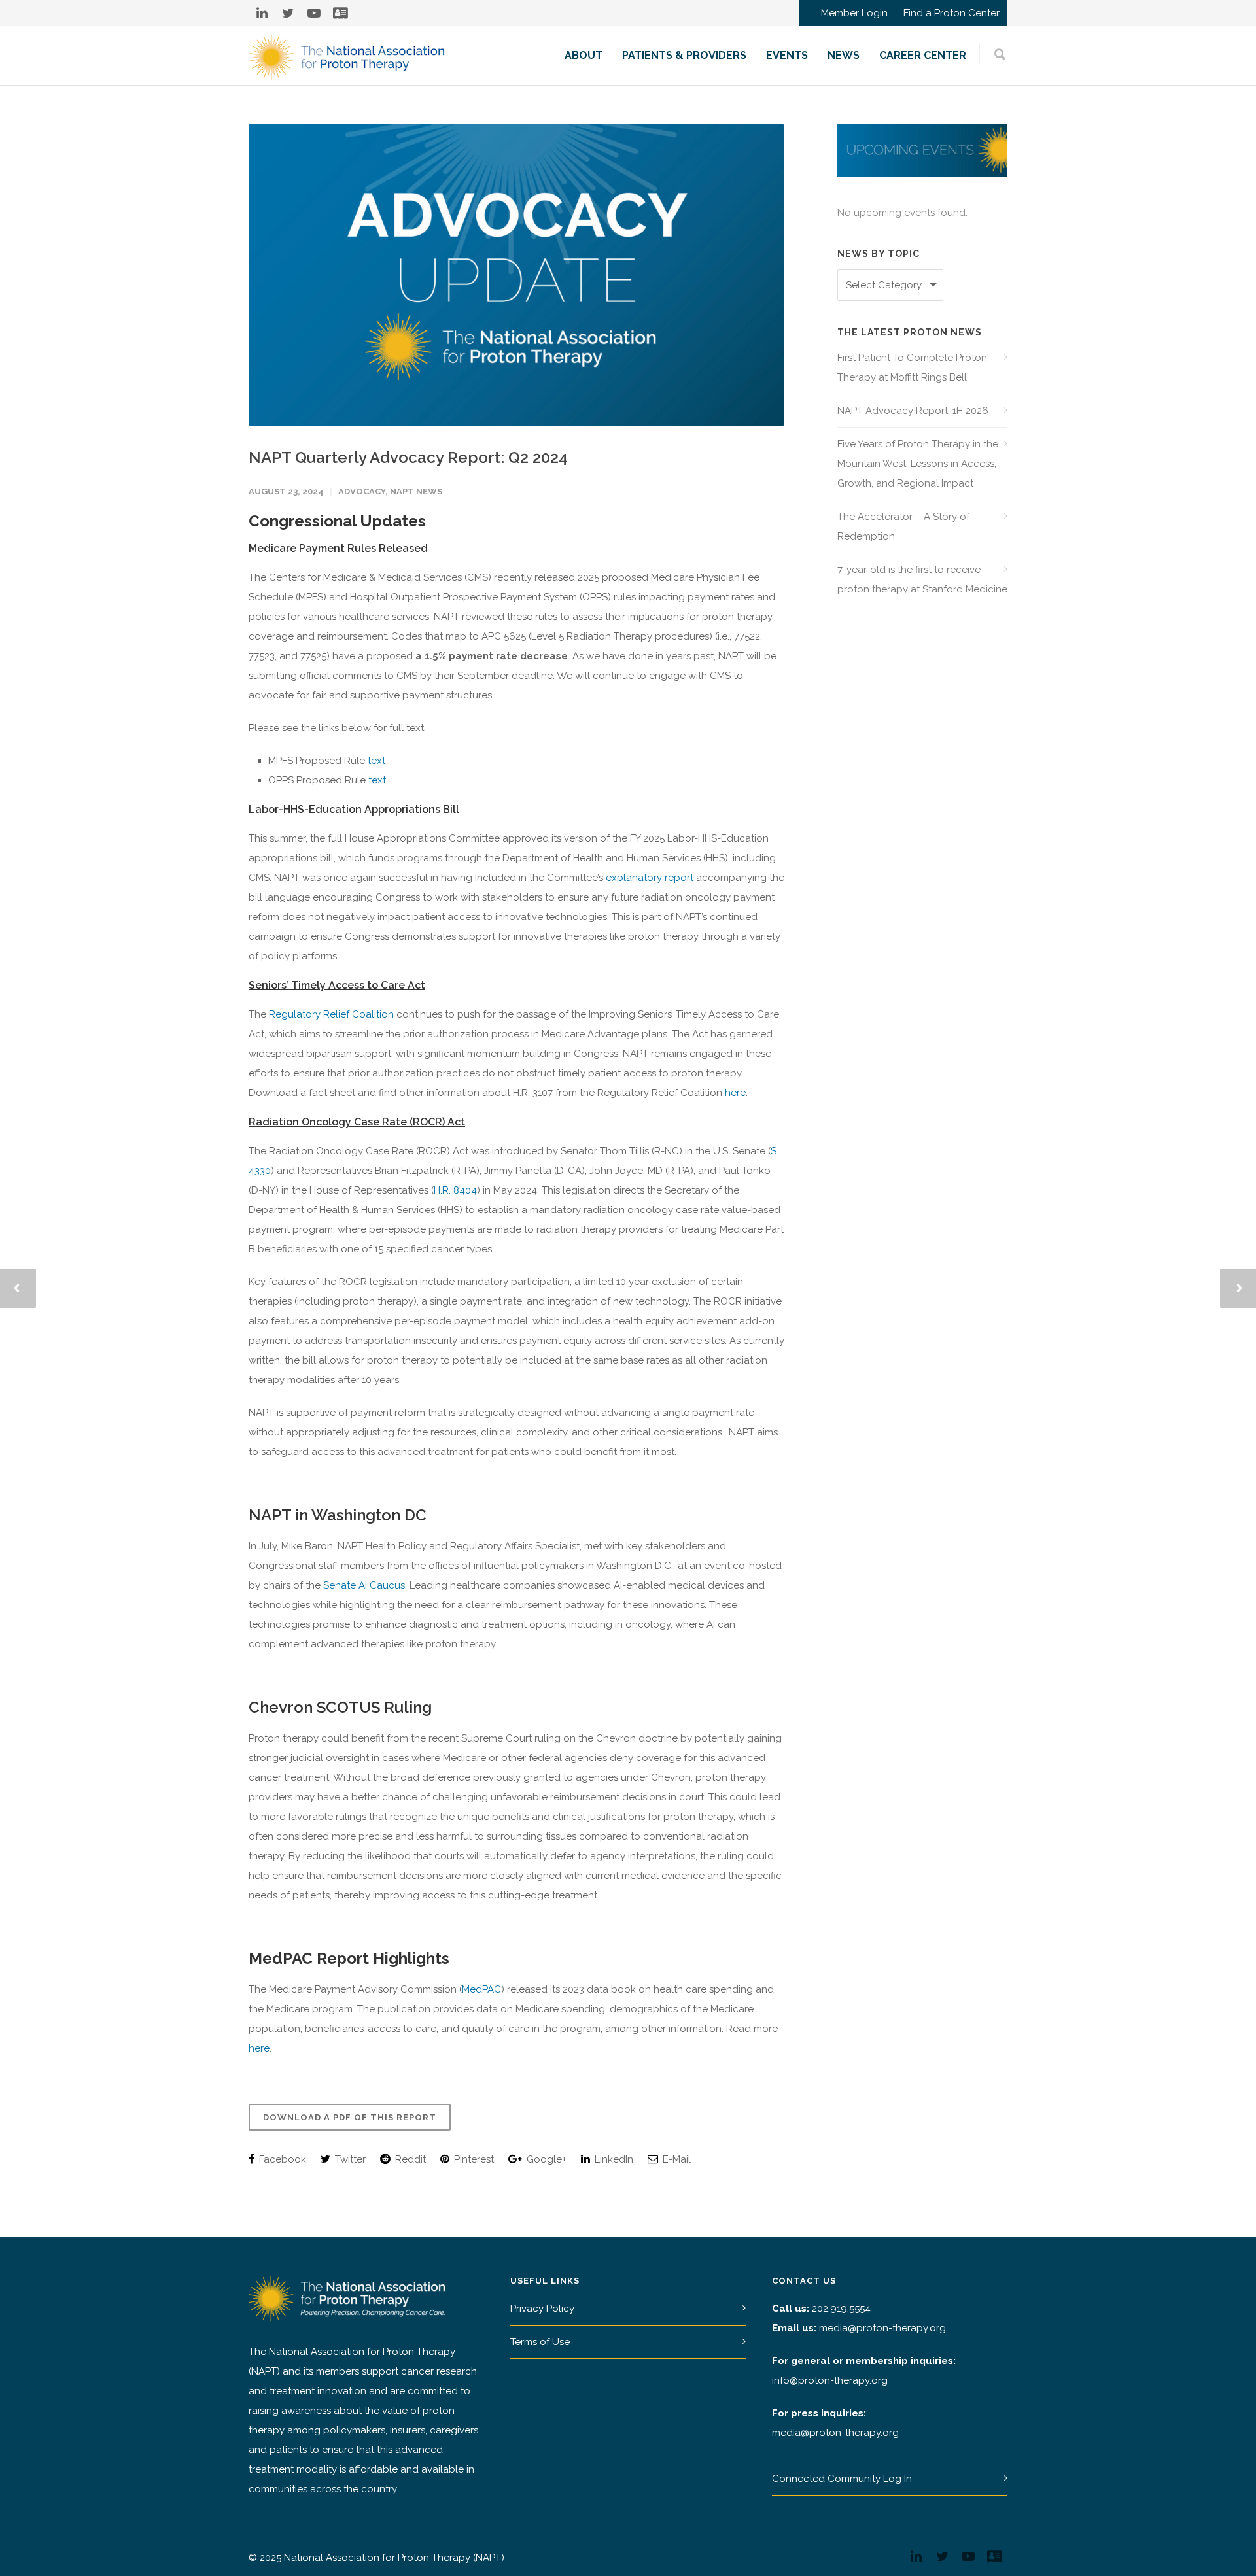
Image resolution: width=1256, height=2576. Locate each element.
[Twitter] (288, 13)
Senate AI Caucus (364, 1585)
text (376, 761)
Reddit (409, 2159)
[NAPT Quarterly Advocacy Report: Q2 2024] (516, 275)
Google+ (545, 2159)
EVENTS (787, 55)
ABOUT (584, 55)
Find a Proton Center (951, 13)
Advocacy (362, 491)
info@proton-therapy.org (830, 2380)
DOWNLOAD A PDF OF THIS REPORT (350, 2117)
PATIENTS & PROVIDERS (684, 55)
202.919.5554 (841, 2309)
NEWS (844, 55)
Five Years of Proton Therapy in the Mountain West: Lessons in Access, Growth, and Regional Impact (918, 464)
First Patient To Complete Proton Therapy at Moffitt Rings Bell (912, 368)
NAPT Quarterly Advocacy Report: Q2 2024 (408, 457)
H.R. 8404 (455, 1190)
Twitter (349, 2159)
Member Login (854, 13)
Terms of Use (540, 2342)
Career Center (923, 55)
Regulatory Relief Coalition (331, 1014)
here (735, 1093)
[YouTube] (314, 13)
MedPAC (481, 1989)
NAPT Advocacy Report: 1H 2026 (913, 411)
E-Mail (675, 2159)
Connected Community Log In (842, 2479)
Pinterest (473, 2159)
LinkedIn (613, 2159)
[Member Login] (340, 13)
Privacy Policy (542, 2309)
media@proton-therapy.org (882, 2328)
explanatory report (650, 878)
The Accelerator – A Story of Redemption (903, 526)
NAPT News (416, 491)
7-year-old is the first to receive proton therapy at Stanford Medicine (922, 579)
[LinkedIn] (262, 13)
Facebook (281, 2159)
